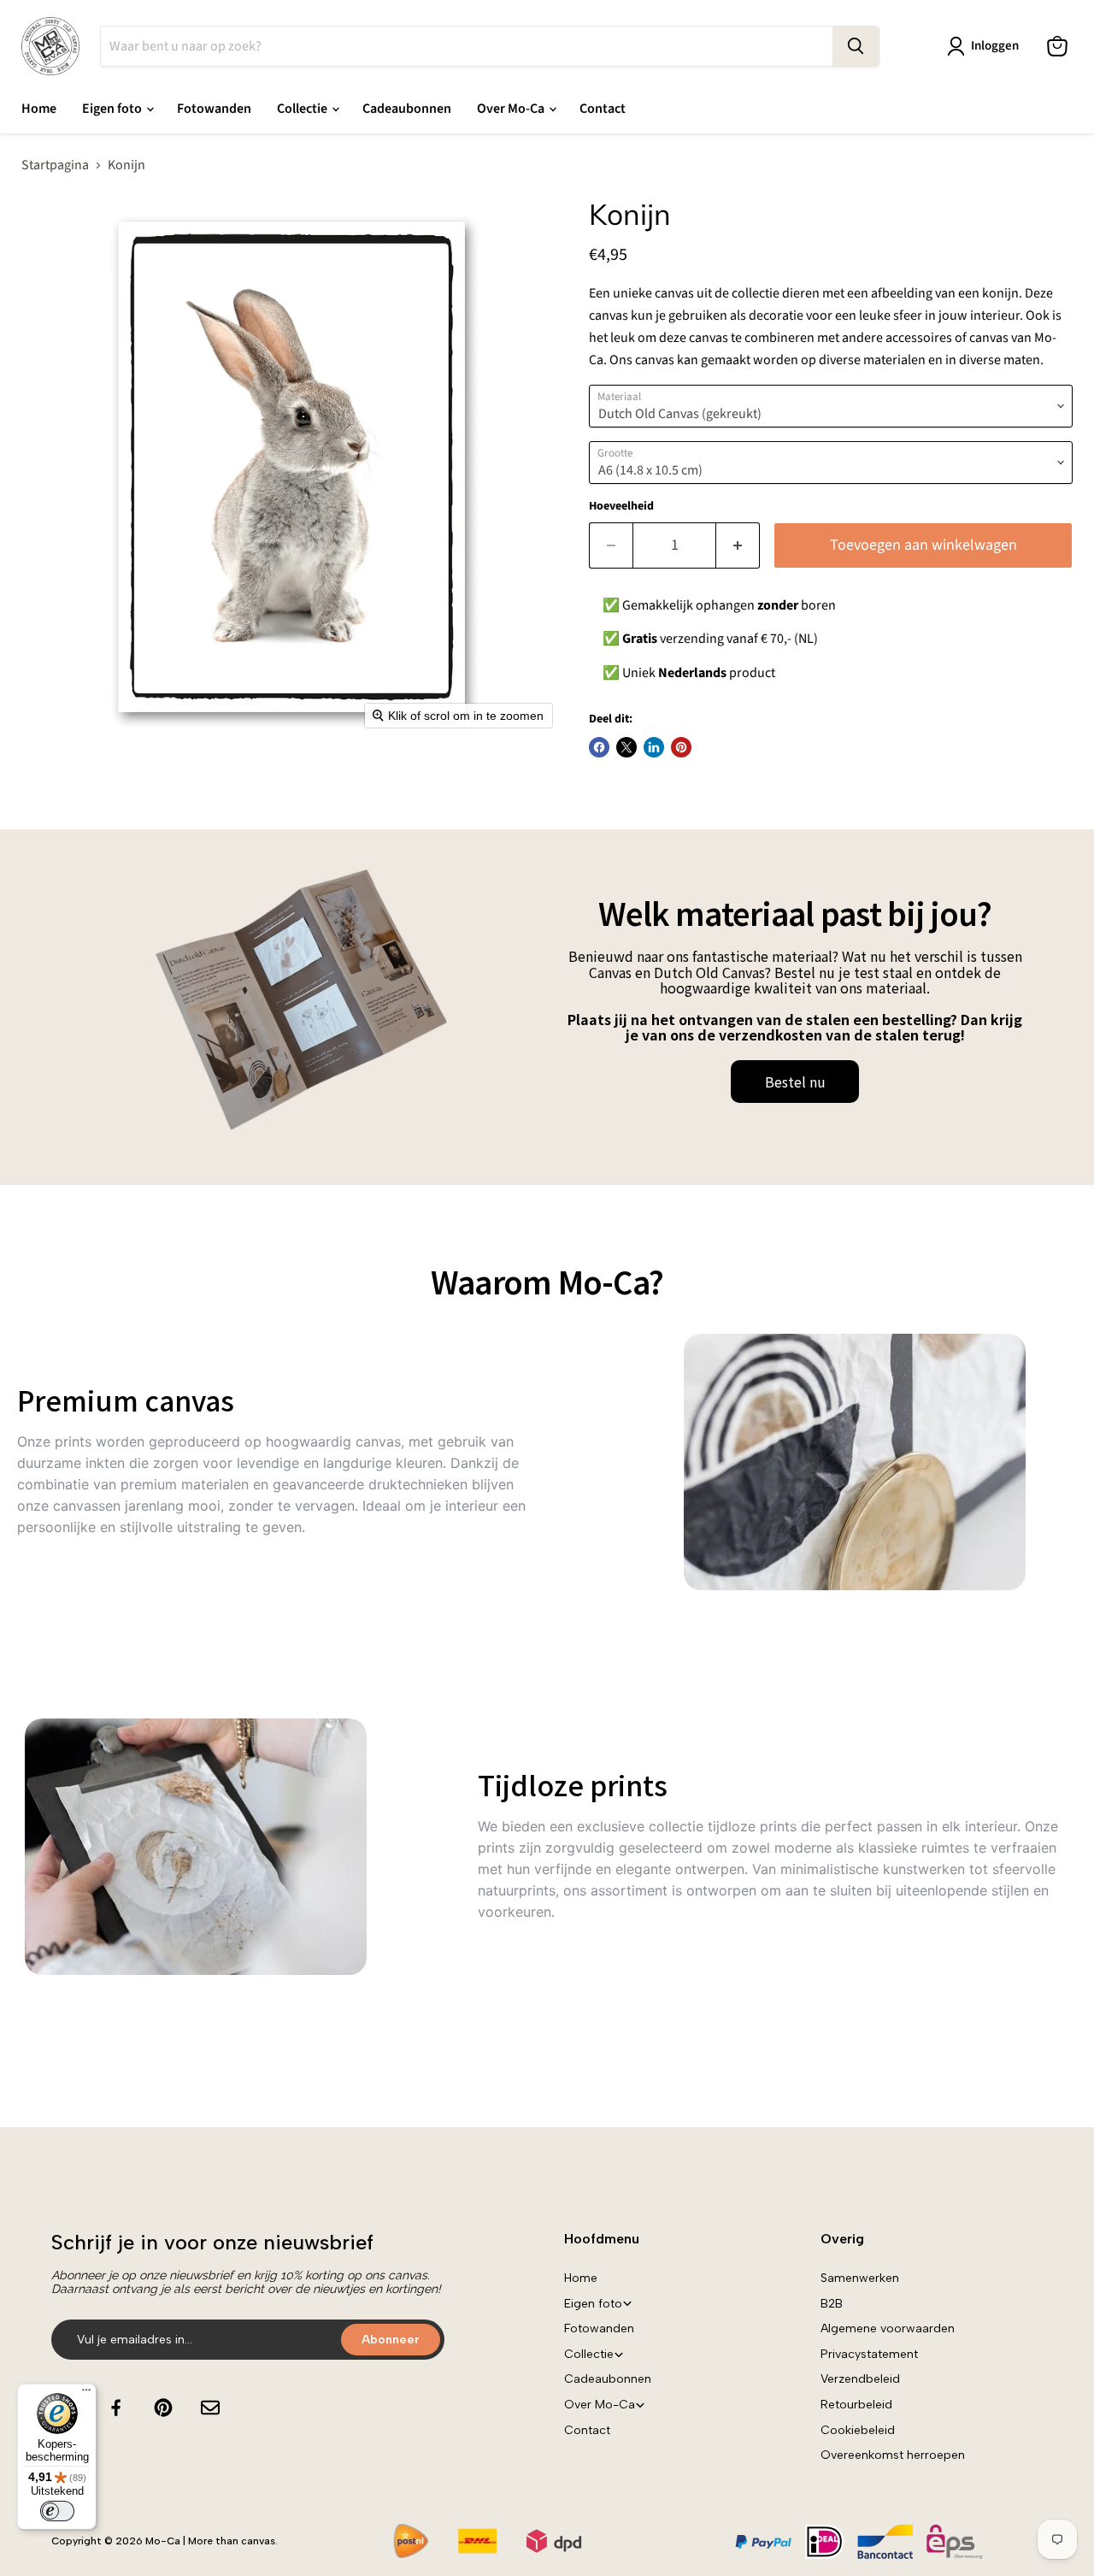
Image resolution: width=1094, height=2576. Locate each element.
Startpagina (55, 165)
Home (39, 109)
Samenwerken (860, 2278)
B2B (832, 2304)
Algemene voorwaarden (888, 2328)
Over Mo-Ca (512, 109)
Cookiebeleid (858, 2430)
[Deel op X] (626, 747)
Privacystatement (869, 2354)
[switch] (57, 2511)
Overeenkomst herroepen (893, 2455)
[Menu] (86, 2394)
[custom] (116, 2408)
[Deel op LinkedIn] (654, 747)
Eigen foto (113, 109)
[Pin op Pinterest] (681, 747)
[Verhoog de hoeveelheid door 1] (738, 546)
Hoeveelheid (621, 506)
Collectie (303, 109)
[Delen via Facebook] (599, 747)
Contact (603, 109)
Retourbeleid (856, 2405)
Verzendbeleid (860, 2379)
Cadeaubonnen (407, 109)
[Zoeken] (856, 46)
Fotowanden (214, 109)
